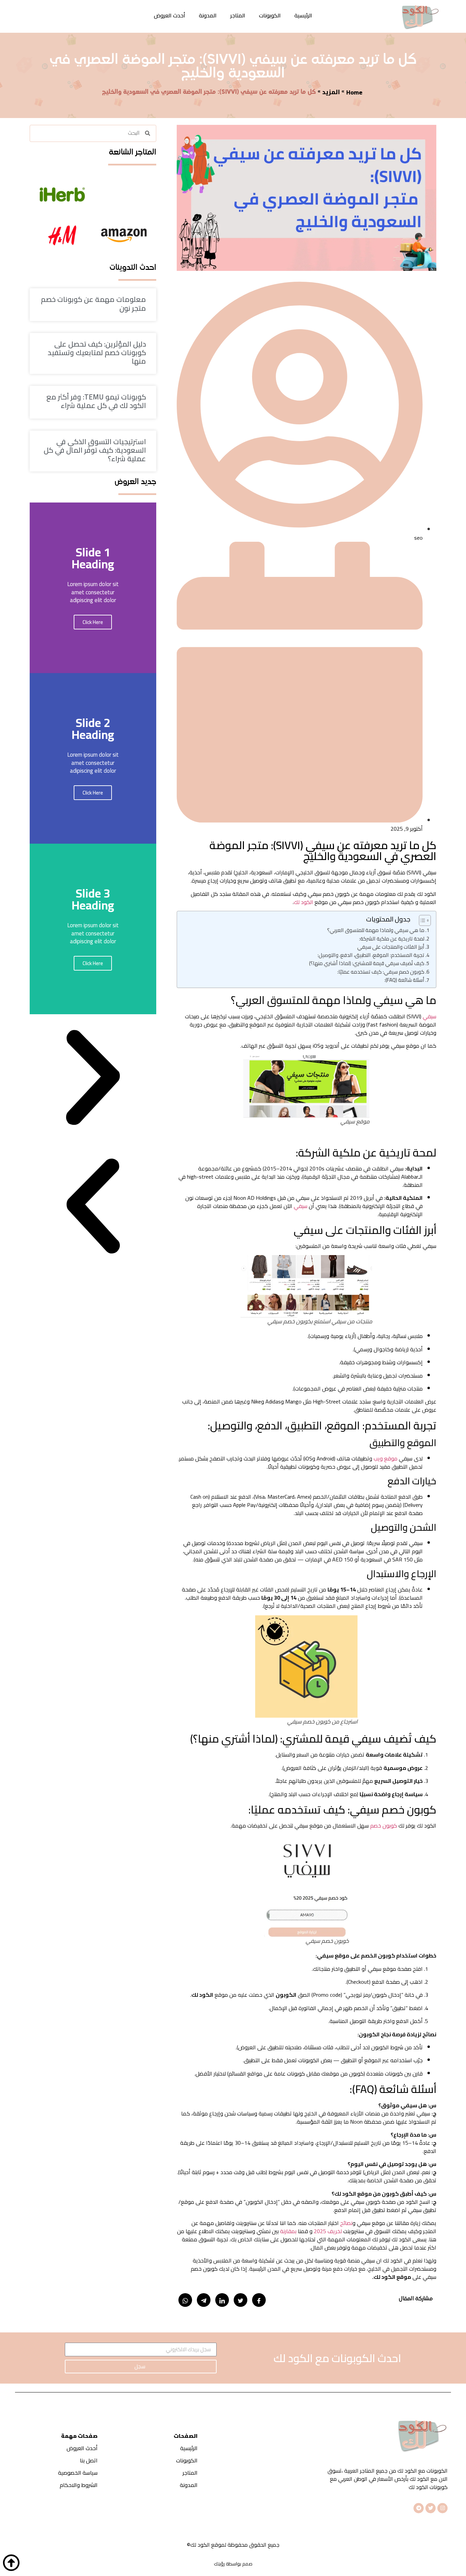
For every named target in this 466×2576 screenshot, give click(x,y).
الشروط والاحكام (79, 2485)
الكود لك (303, 902)
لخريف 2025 (328, 2231)
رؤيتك (219, 2564)
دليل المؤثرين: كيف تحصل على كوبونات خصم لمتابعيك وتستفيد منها (97, 353)
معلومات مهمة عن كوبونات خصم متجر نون (93, 304)
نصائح (346, 2223)
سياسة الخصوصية (78, 2473)
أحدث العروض (170, 15)
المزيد (331, 92)
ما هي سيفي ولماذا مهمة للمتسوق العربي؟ (376, 930)
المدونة (208, 15)
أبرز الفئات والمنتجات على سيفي (391, 947)
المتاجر (238, 15)
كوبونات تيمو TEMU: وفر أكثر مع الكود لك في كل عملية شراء (96, 401)
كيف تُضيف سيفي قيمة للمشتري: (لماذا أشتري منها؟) (367, 963)
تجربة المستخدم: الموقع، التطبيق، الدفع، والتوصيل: (371, 955)
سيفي (429, 1016)
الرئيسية (303, 15)
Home (354, 92)
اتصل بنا (89, 2460)
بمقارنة (288, 2231)
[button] (93, 1079)
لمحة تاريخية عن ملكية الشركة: (392, 939)
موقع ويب (385, 1458)
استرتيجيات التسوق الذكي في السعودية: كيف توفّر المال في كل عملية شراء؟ (95, 450)
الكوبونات (270, 15)
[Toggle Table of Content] (421, 920)
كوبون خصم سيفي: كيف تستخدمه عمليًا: (381, 972)
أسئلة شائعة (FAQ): (404, 980)
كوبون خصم (384, 1825)
